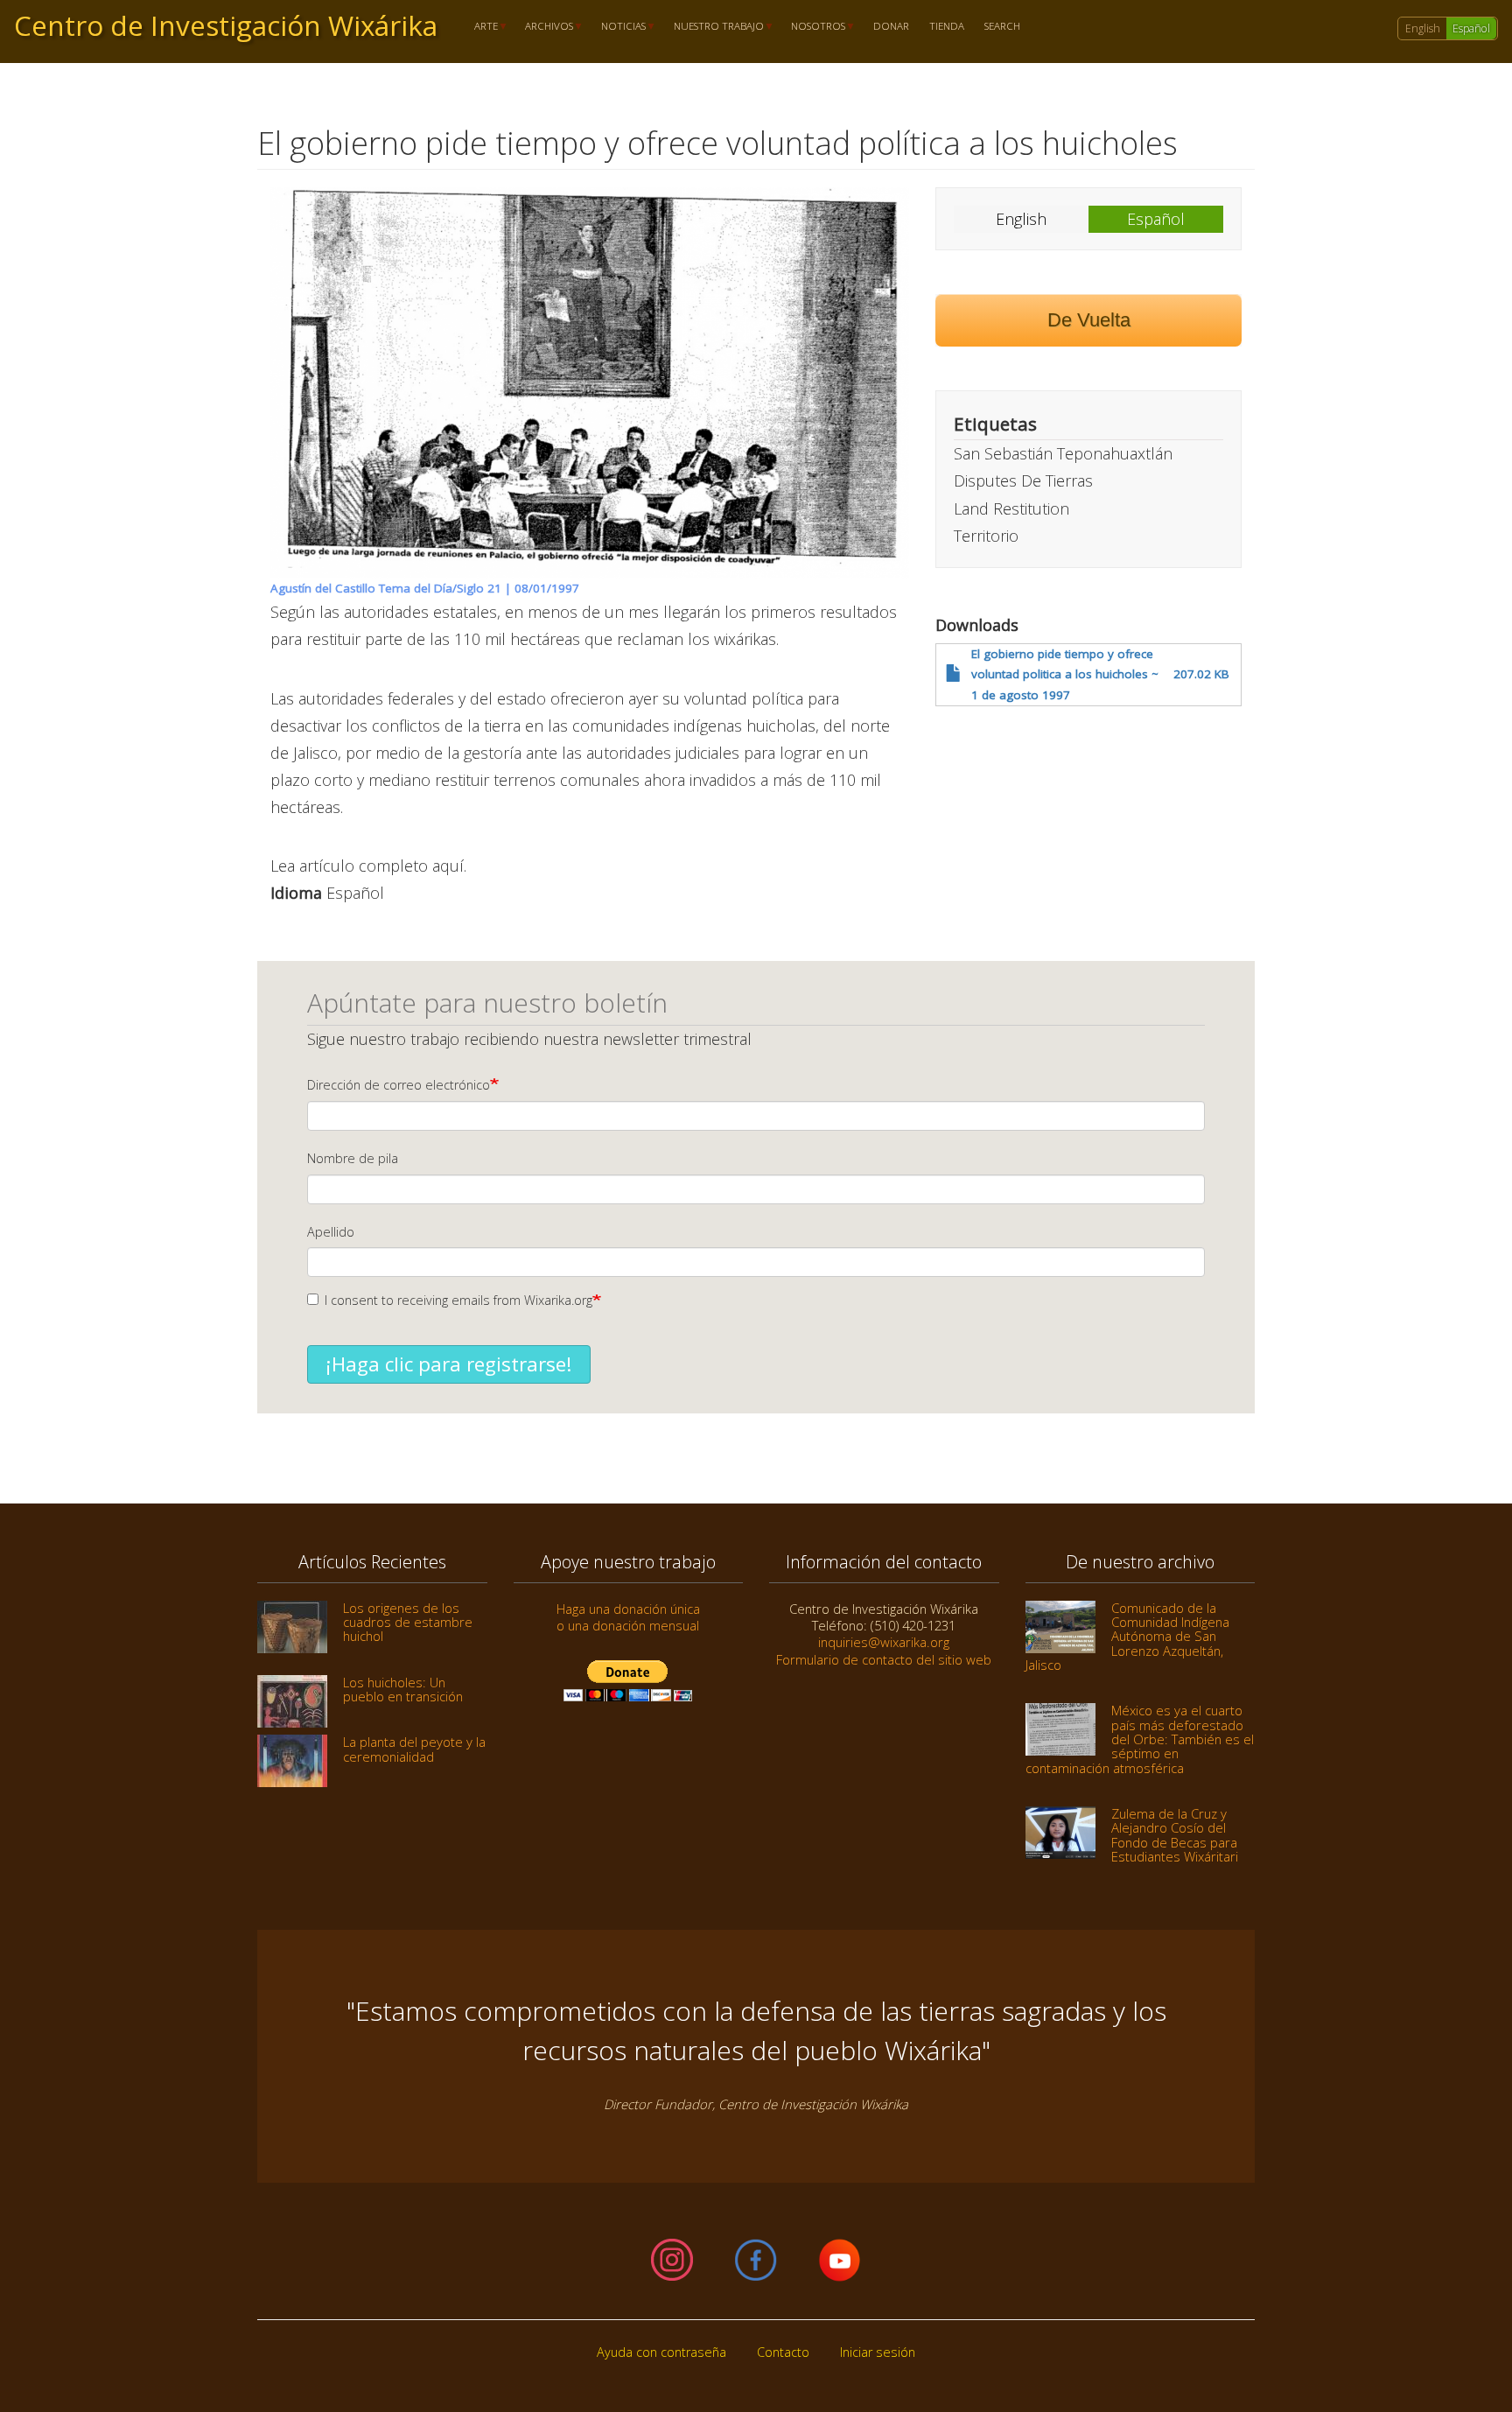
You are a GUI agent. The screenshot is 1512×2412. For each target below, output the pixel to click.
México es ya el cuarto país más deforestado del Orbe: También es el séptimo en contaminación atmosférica (1140, 1739)
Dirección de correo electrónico (399, 1085)
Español (1471, 28)
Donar (891, 27)
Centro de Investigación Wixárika (226, 25)
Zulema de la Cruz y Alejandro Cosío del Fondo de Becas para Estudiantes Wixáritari (1175, 1835)
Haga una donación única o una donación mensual (628, 1617)
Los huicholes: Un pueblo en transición (403, 1689)
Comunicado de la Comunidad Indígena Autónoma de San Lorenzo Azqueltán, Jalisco (1127, 1636)
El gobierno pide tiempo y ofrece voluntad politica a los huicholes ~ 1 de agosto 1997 (1065, 674)
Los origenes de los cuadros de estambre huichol (408, 1622)
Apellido (331, 1232)
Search (1002, 27)
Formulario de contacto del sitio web (884, 1659)
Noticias (618, 27)
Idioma (296, 893)
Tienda (947, 27)
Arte (481, 27)
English (1423, 28)
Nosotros (814, 27)
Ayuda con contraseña (661, 2352)
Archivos (545, 27)
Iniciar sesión (878, 2352)
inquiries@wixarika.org (884, 1642)
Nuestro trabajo (714, 27)
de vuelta (1089, 320)
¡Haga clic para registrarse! (449, 1364)
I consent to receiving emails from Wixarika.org (458, 1300)
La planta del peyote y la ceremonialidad (414, 1749)
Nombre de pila (353, 1158)
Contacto (783, 2352)
